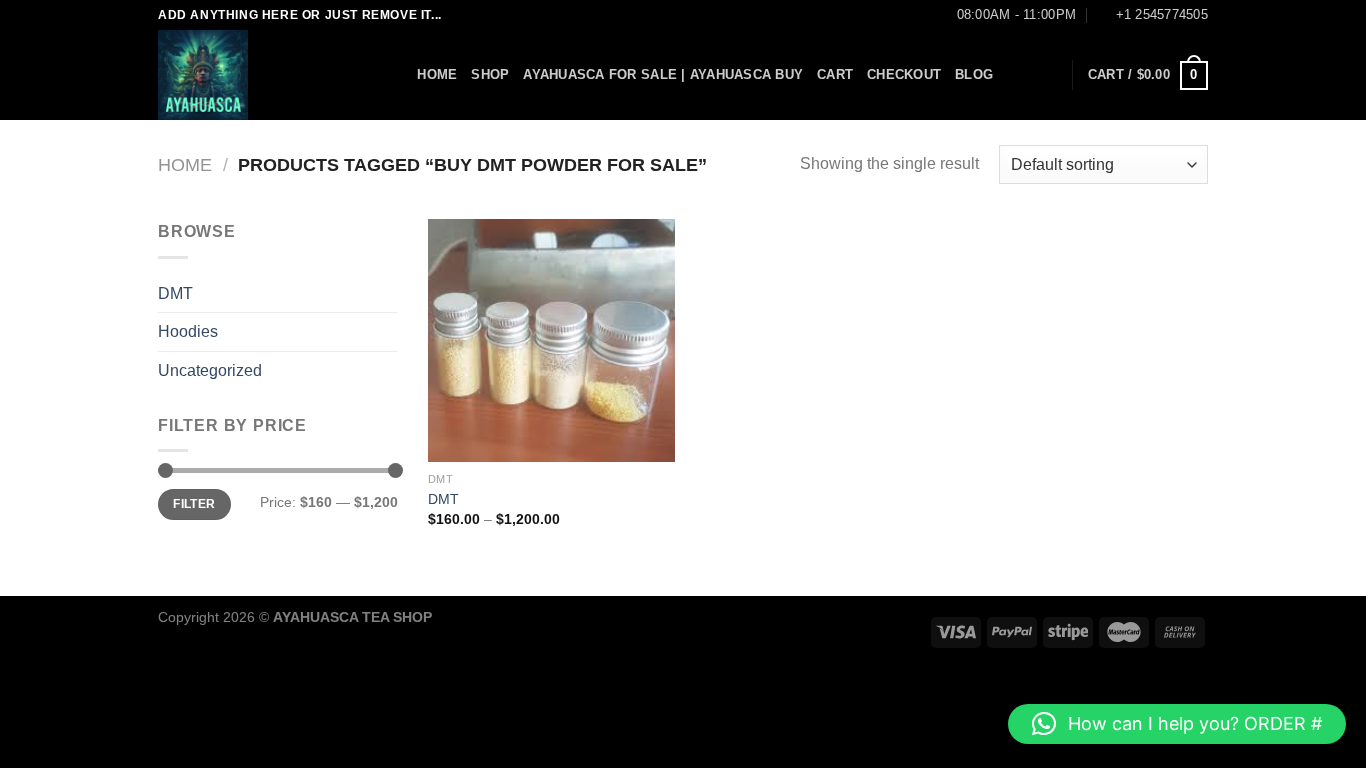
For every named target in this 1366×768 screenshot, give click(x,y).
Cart (835, 74)
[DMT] (551, 340)
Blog (974, 74)
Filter (194, 504)
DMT (175, 293)
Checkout (904, 74)
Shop (490, 74)
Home (437, 74)
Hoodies (188, 331)
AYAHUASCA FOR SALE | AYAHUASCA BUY (663, 74)
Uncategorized (210, 370)
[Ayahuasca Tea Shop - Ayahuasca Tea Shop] (258, 75)
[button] (1177, 724)
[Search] (395, 75)
